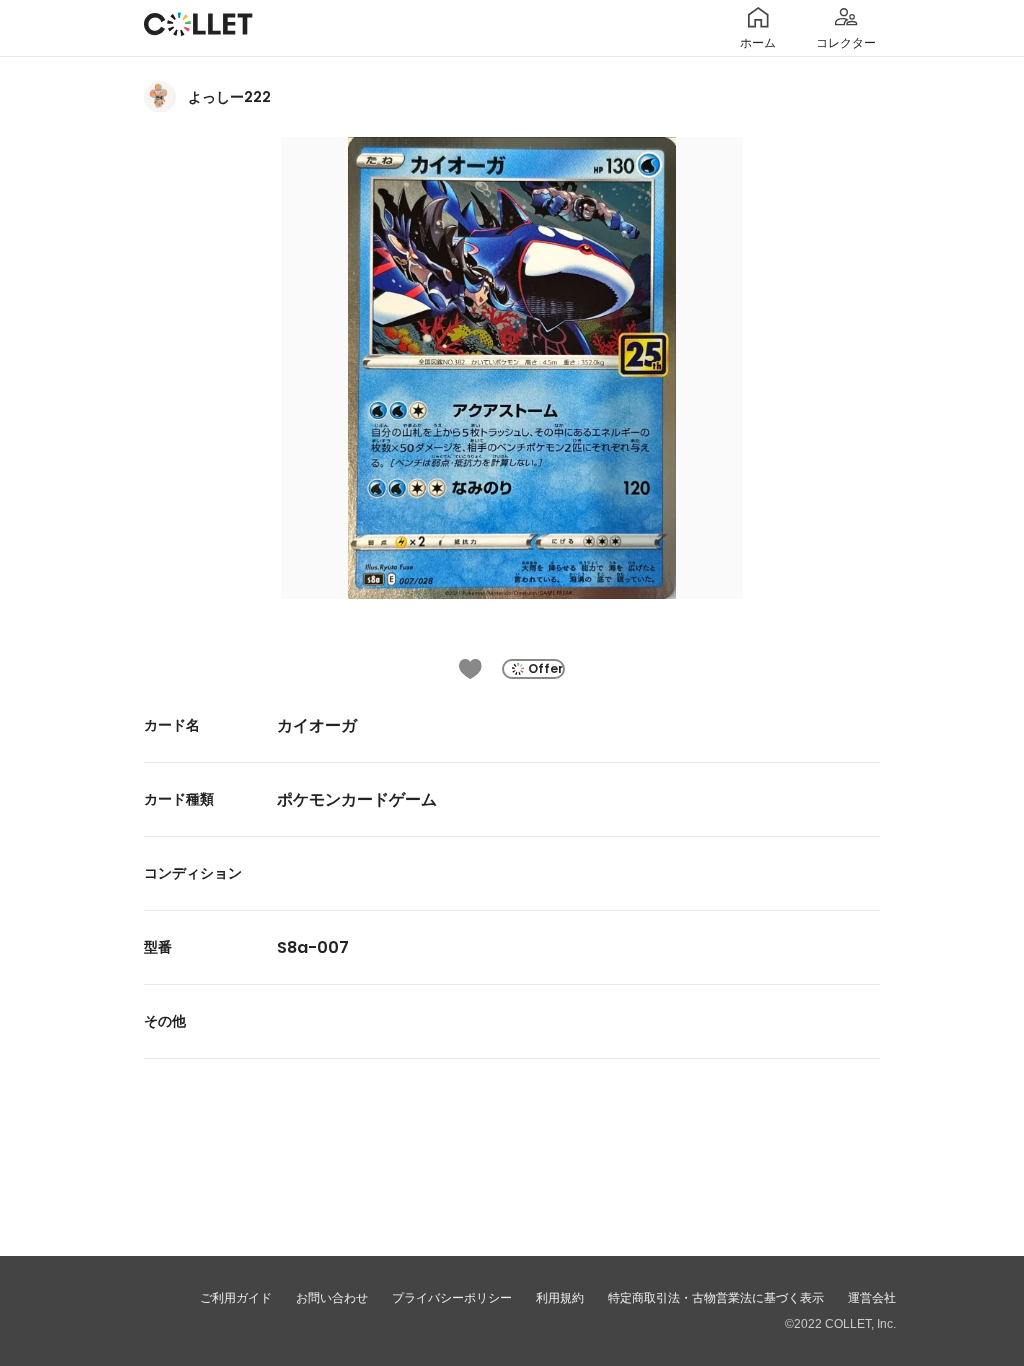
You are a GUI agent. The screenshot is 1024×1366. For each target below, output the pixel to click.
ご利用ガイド (236, 1298)
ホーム (758, 43)
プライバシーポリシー (452, 1298)
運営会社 (872, 1298)
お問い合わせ (332, 1298)
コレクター (846, 43)
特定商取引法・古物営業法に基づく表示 (716, 1298)
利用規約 (560, 1298)
